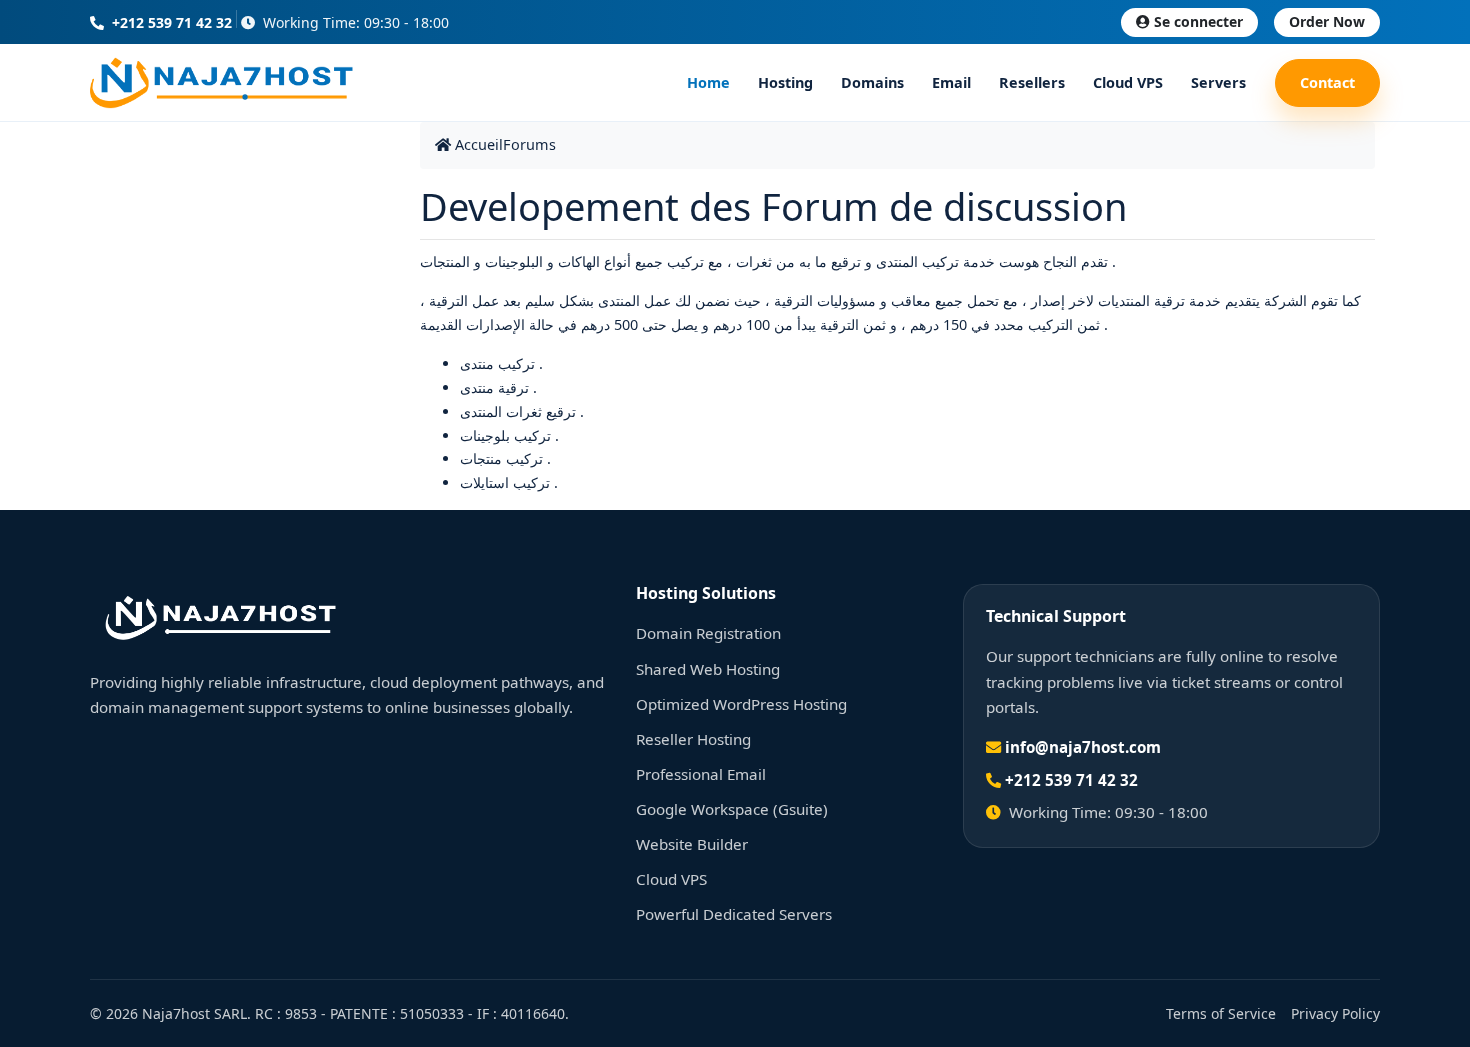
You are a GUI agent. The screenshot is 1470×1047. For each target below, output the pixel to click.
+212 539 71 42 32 (170, 22)
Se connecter (1198, 21)
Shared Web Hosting (708, 669)
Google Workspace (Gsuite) (732, 809)
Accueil (477, 144)
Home (708, 82)
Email (951, 82)
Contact (1327, 82)
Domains (872, 82)
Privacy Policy (1335, 1013)
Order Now (1327, 21)
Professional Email (701, 774)
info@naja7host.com (1083, 747)
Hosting (785, 82)
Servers (1218, 82)
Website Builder (692, 844)
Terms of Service (1221, 1013)
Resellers (1032, 82)
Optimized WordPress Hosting (741, 704)
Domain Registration (708, 633)
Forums (529, 144)
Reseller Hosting (693, 739)
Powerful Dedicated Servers (734, 914)
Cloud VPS (1128, 82)
